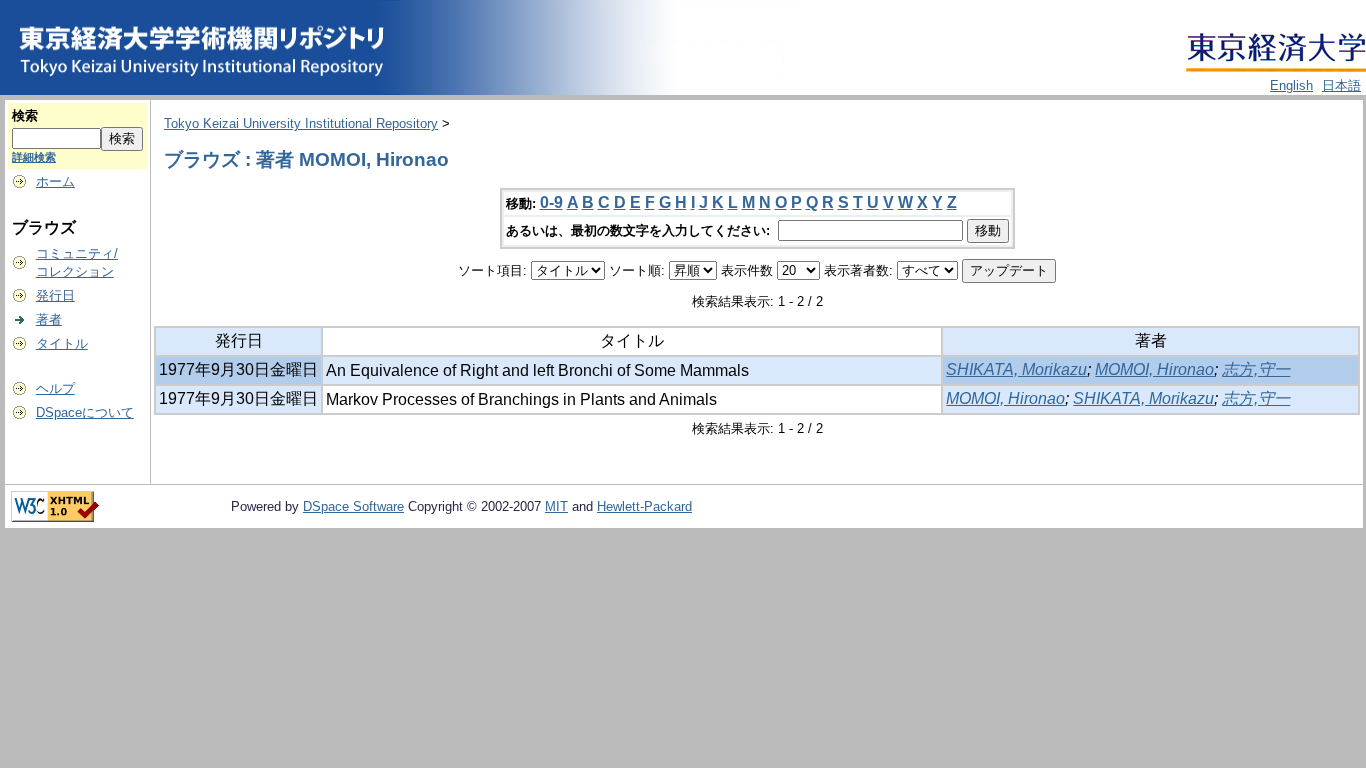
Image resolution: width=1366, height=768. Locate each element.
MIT (556, 506)
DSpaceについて (85, 412)
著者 (49, 319)
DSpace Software (353, 506)
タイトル (62, 343)
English (1291, 85)
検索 (25, 115)
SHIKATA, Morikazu (1016, 369)
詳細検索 (34, 157)
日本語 (1341, 85)
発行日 (55, 295)
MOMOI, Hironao (1154, 369)
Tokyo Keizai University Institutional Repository (301, 123)
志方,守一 (1256, 369)
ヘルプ (55, 388)
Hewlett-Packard (644, 506)
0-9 (551, 202)
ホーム (55, 181)
